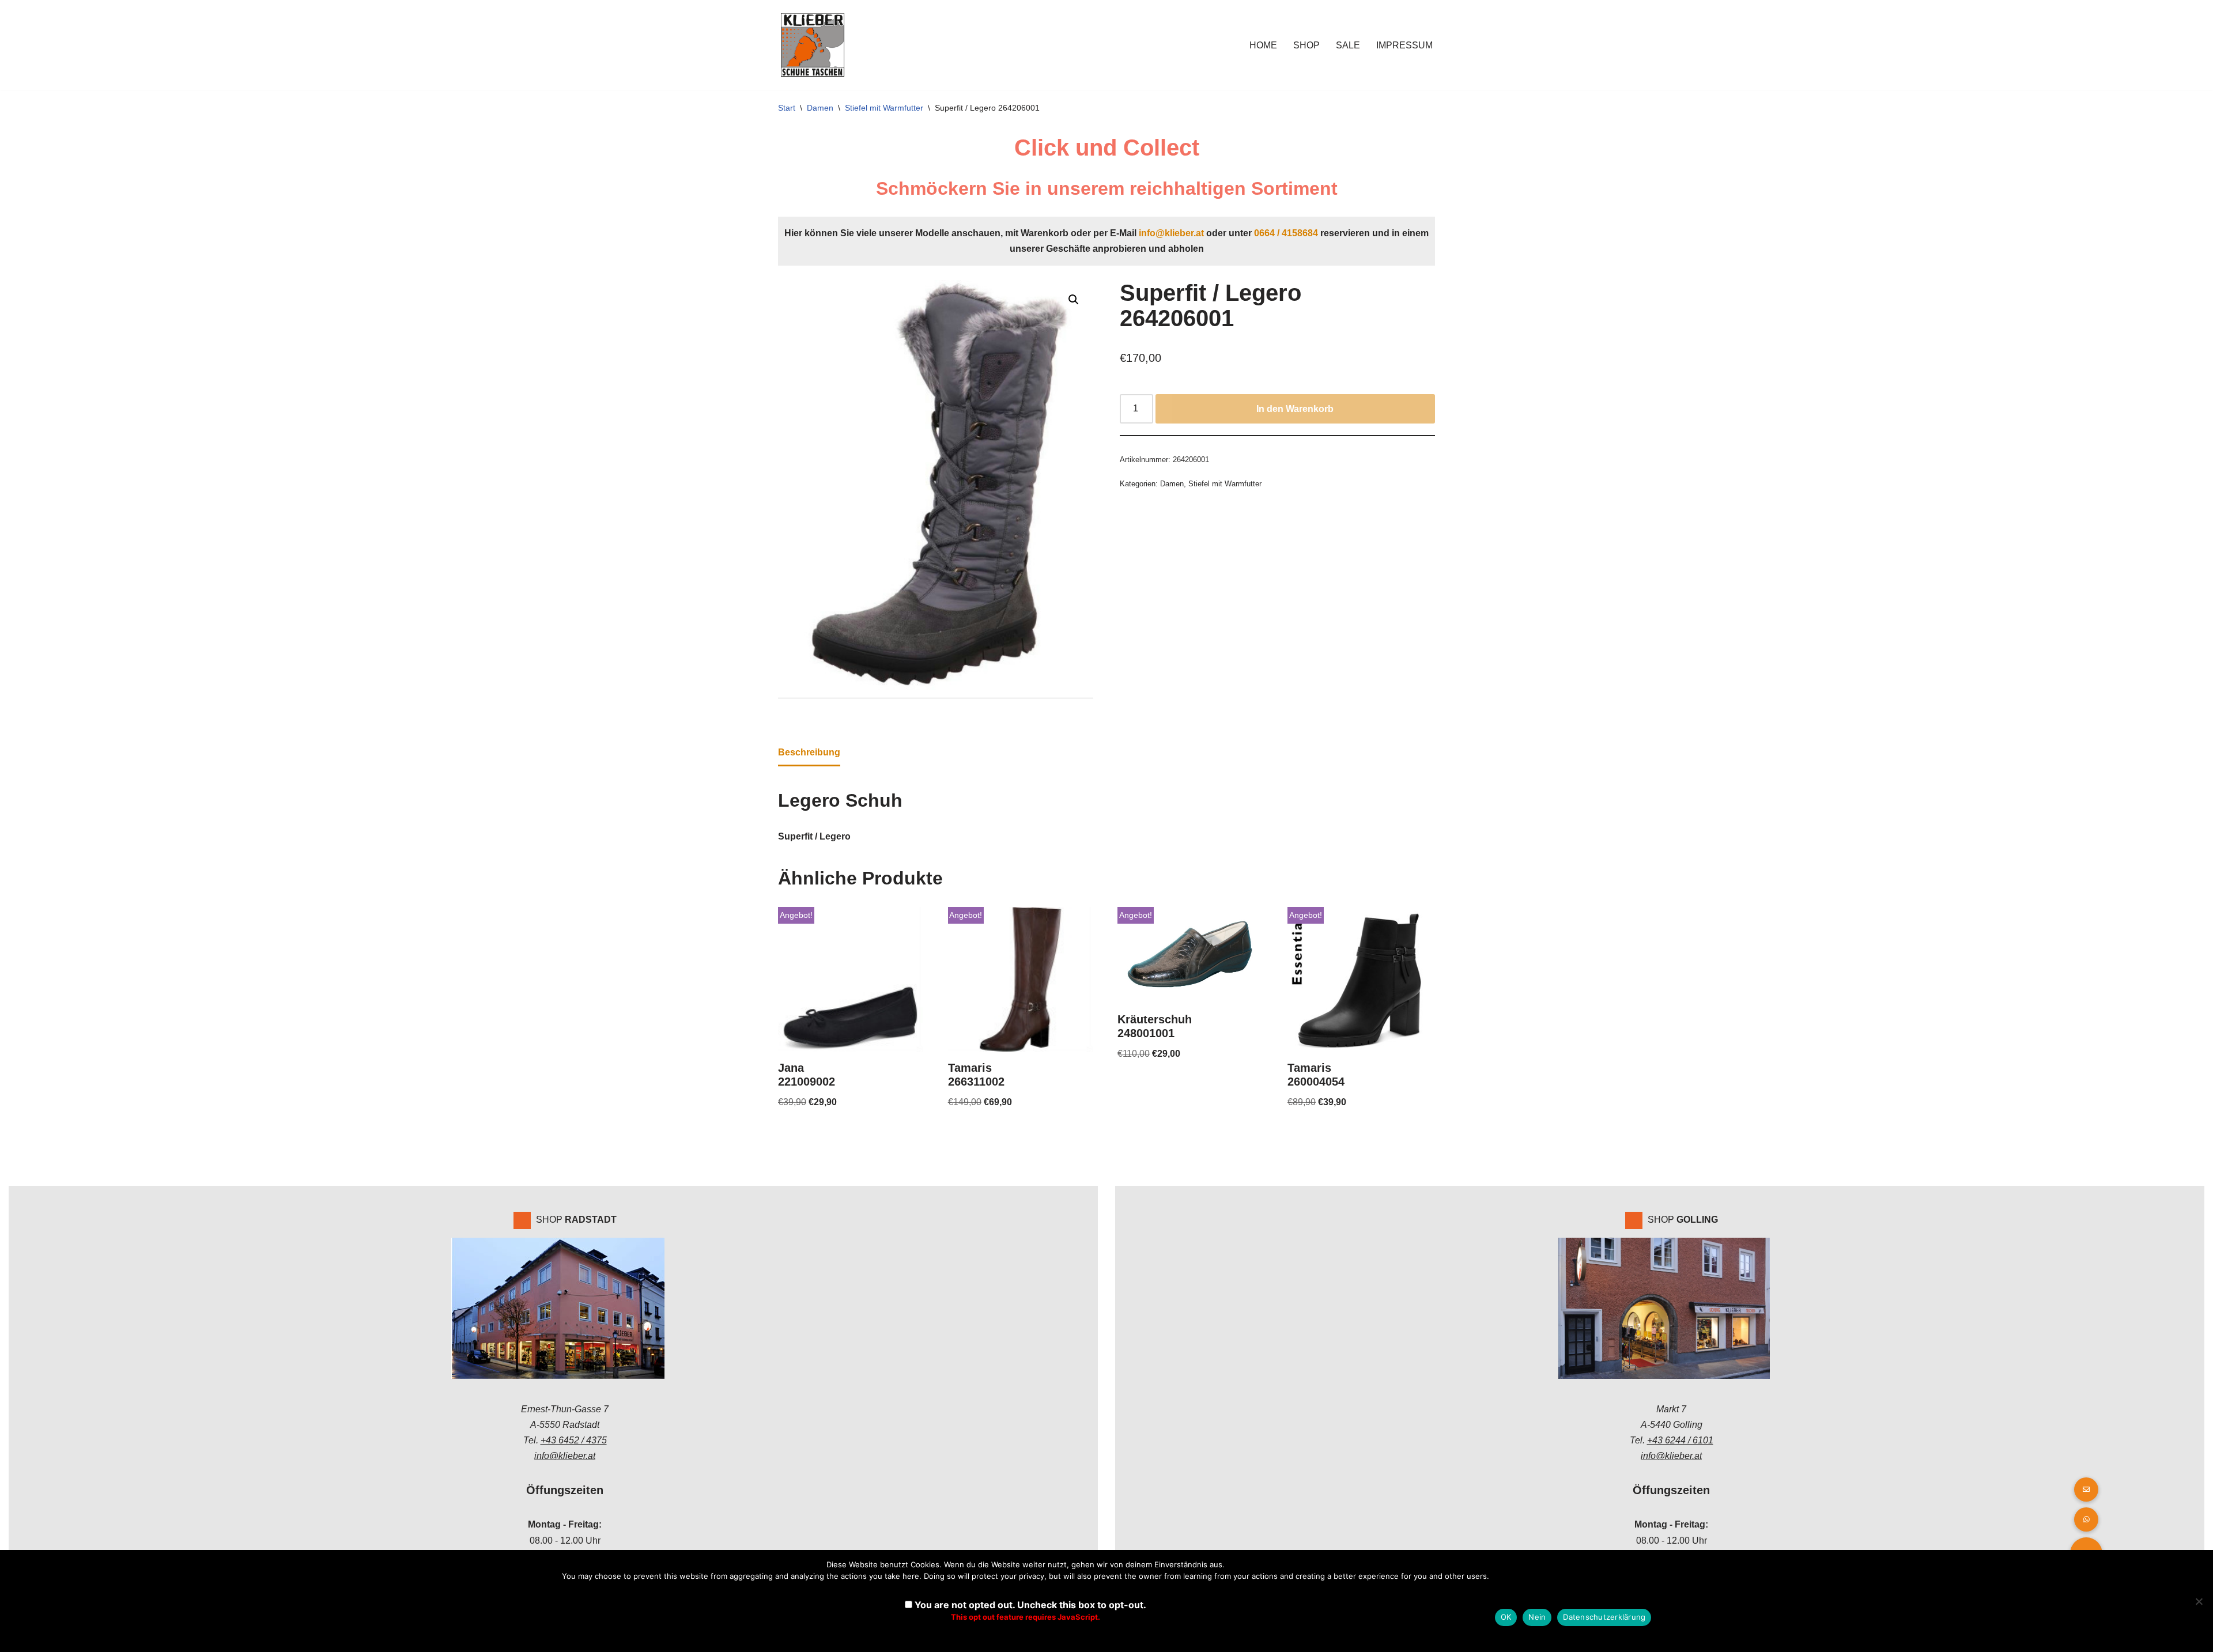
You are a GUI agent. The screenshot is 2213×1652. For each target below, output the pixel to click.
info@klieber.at (1171, 233)
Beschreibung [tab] (809, 752)
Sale (1348, 45)
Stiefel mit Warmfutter (884, 108)
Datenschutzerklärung (1604, 1617)
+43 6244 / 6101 (1680, 1440)
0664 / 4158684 (1286, 233)
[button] (1074, 300)
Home (1263, 45)
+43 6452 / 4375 (574, 1440)
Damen (820, 108)
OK (1506, 1617)
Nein (1537, 1617)
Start (787, 108)
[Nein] (2199, 1601)
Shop (1306, 45)
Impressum (1404, 45)
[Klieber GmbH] (813, 45)
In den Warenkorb (1295, 409)
